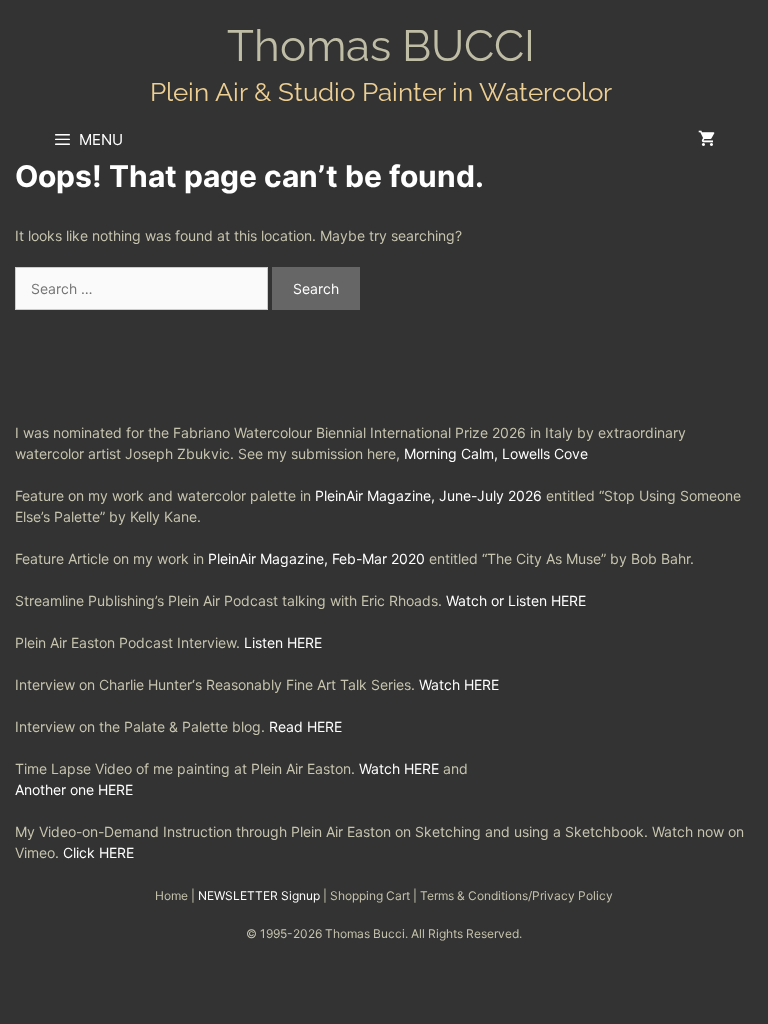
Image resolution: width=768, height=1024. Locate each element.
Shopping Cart (370, 895)
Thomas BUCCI (381, 45)
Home (171, 895)
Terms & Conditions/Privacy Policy (516, 895)
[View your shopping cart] (706, 140)
